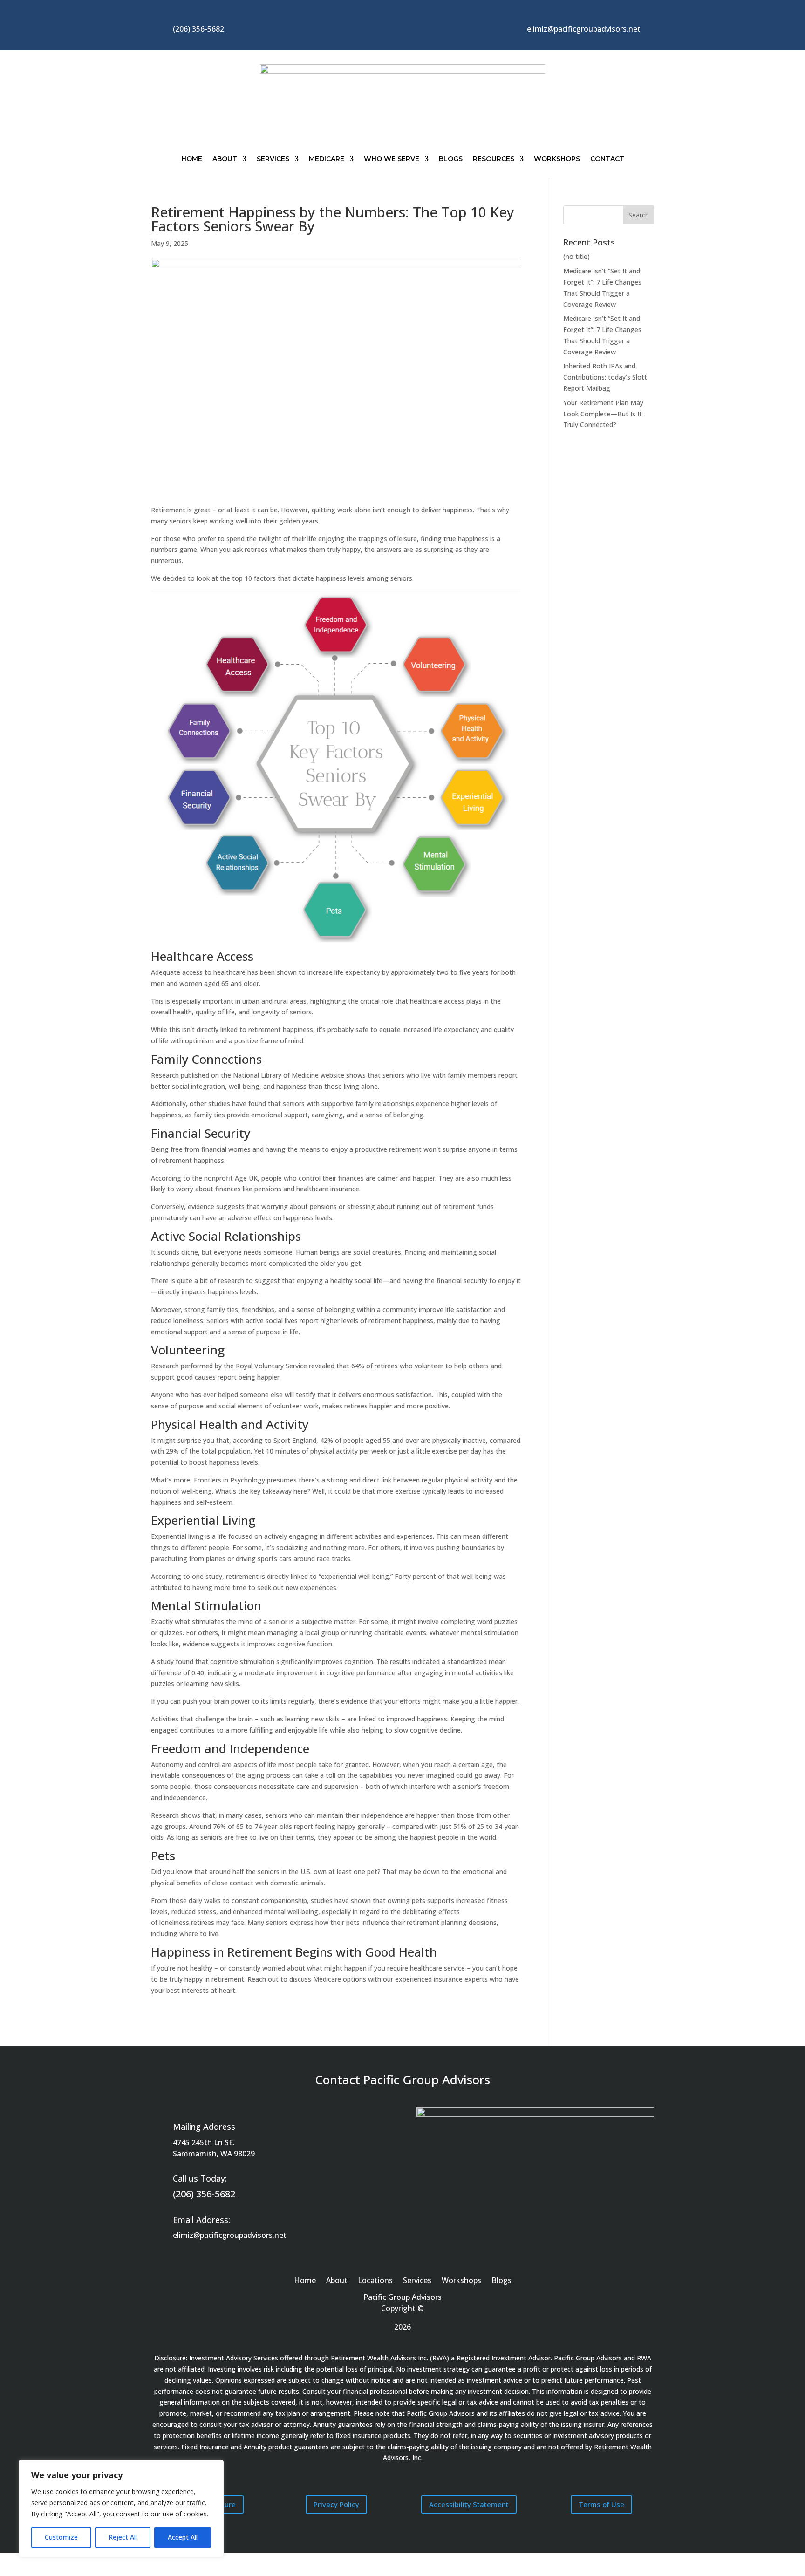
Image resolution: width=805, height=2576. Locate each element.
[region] (121, 2508)
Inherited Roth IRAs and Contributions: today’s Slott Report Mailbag (605, 377)
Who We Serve (392, 159)
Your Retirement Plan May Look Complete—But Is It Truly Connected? (603, 414)
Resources (494, 159)
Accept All (183, 2537)
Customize (61, 2537)
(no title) (576, 256)
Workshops (557, 159)
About (225, 159)
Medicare (327, 159)
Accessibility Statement (469, 2504)
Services (273, 159)
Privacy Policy (336, 2504)
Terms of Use (601, 2504)
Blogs (451, 159)
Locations (375, 2281)
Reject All (123, 2537)
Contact (607, 159)
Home (192, 159)
